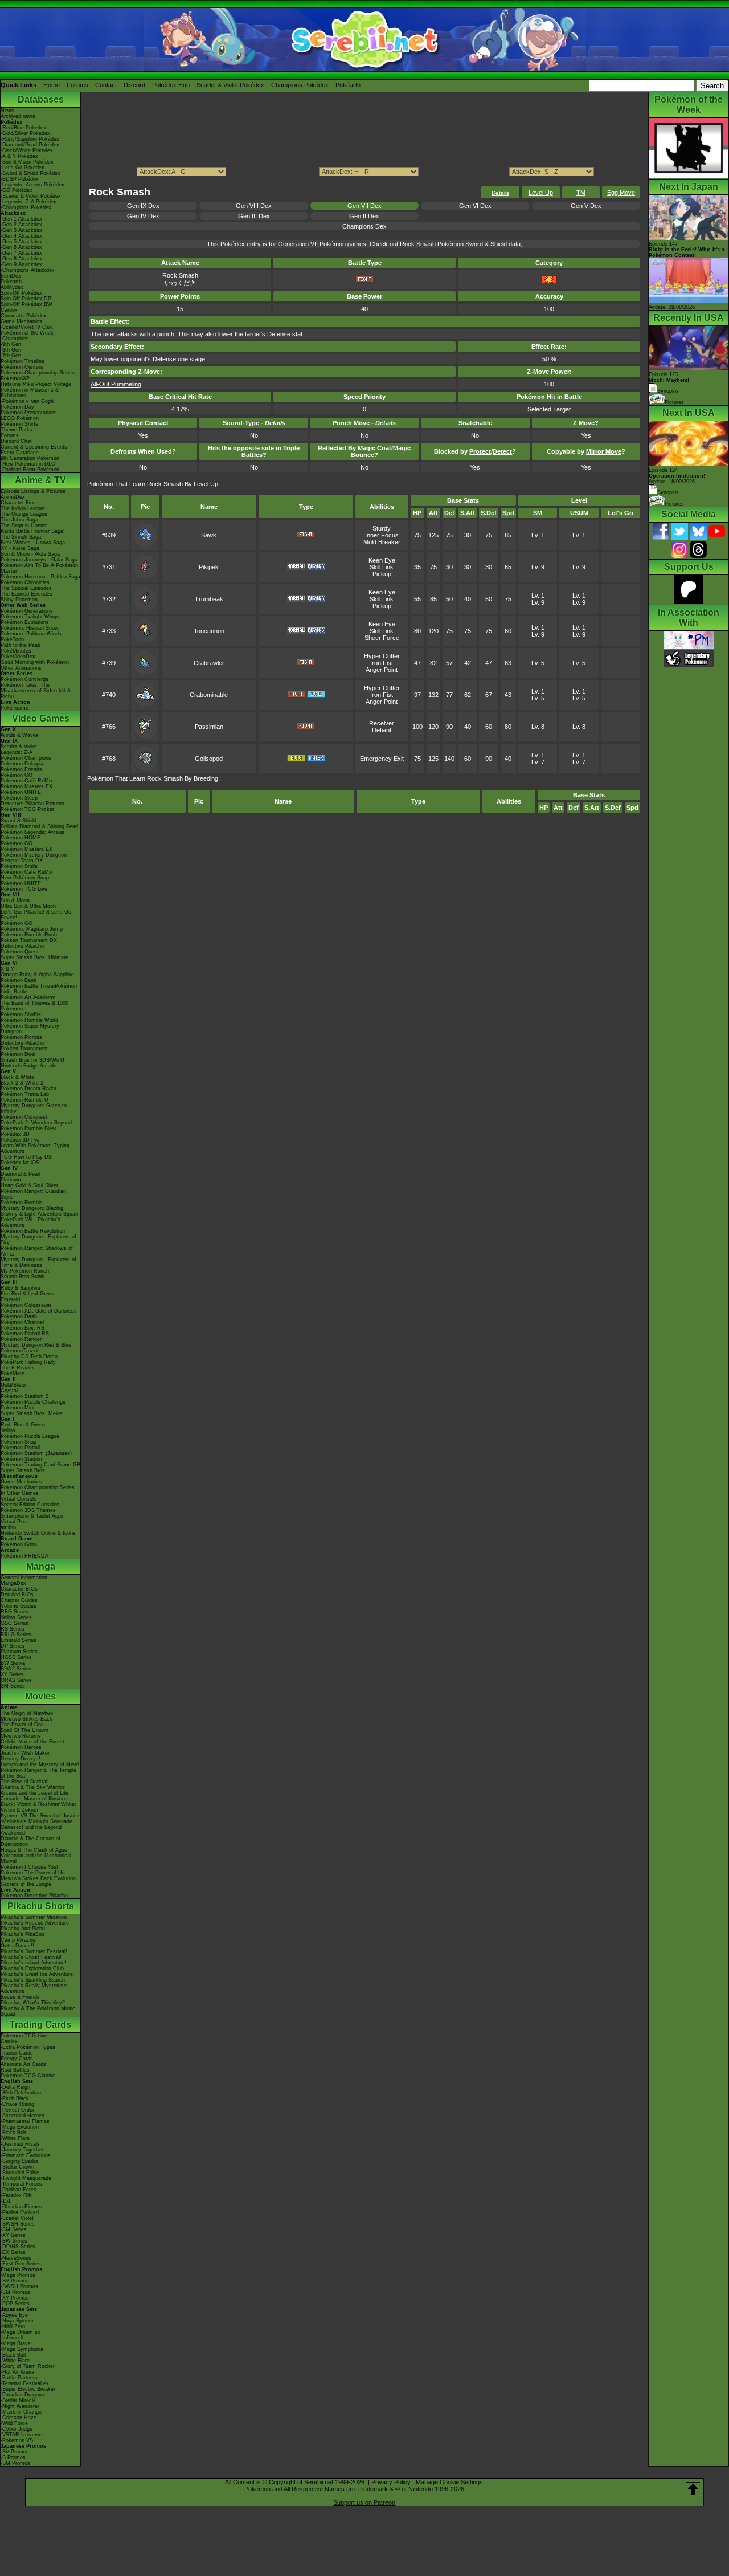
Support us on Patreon (364, 2502)
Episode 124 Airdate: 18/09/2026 (677, 476)
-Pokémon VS (17, 2440)
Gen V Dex (586, 206)
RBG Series (15, 1612)
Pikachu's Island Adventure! (34, 1963)
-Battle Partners (19, 2378)
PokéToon (12, 639)
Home (52, 85)
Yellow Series (16, 1617)
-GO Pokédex (17, 190)
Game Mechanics (21, 321)
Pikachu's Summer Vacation (34, 1917)
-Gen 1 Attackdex (21, 219)
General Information (24, 1578)
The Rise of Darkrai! (25, 1782)
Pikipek (209, 567)
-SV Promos (15, 2281)
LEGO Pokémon (20, 418)
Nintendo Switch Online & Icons (38, 1533)
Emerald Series (19, 1640)
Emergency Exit (382, 759)
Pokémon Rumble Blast (28, 1128)
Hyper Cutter (382, 656)
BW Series (13, 1663)
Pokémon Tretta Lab (25, 1094)
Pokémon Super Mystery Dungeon (30, 1029)
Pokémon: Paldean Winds (31, 634)
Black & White (17, 1077)
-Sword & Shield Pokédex (30, 173)
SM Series (13, 1686)
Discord (134, 85)
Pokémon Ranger (21, 1339)
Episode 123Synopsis (669, 383)
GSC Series (15, 1623)
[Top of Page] (693, 2489)
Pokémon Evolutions (25, 622)
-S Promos (13, 2457)
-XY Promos (15, 2298)
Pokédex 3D (15, 1134)
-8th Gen (11, 350)
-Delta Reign (15, 2087)
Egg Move (621, 193)
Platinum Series (19, 1652)
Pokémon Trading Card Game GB (40, 1465)
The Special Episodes (26, 588)
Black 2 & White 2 (22, 1083)
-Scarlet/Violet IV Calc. (28, 327)
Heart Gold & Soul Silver (29, 1185)
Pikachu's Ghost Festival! (31, 1957)
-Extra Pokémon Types (28, 2047)
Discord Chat (16, 441)
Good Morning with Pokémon (35, 662)
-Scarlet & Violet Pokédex (31, 196)
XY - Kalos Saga (20, 548)
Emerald (10, 1299)
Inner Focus (382, 535)
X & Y (7, 969)
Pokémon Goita (19, 1544)
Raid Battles (15, 2070)
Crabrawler (209, 663)
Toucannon (209, 631)
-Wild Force (14, 2423)
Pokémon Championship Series (38, 373)
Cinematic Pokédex (24, 316)
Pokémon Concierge (24, 679)
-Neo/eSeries (16, 2258)
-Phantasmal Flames (25, 2121)
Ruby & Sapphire (21, 1288)
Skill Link (382, 567)
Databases (41, 99)
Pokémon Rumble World (29, 1020)
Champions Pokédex (300, 85)
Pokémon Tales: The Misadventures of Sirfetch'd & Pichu (36, 691)
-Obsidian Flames (21, 2207)
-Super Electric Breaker (28, 2389)
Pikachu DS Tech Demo (29, 1356)
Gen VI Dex (475, 206)
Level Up (541, 193)
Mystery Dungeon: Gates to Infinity (34, 1108)
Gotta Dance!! (17, 1946)
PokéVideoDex (18, 657)
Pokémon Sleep (19, 798)
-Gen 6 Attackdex (21, 247)
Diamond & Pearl (21, 1174)
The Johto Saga (19, 520)
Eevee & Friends (20, 1997)
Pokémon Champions (26, 758)
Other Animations (21, 668)
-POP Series (15, 2304)
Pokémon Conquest (24, 1117)
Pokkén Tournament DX (29, 940)
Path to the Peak (21, 645)
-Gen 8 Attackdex (21, 259)
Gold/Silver (13, 1385)
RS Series (13, 1629)
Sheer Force (382, 638)
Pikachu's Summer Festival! (34, 1951)
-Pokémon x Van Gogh (27, 401)
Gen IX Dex (143, 206)
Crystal (9, 1391)
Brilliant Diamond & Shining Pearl (39, 826)
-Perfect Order (17, 2110)
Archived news (18, 116)
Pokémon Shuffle (21, 1014)
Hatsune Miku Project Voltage (36, 384)
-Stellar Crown (17, 2167)
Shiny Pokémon (19, 600)
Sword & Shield (19, 821)
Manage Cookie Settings (449, 2482)
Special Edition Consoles (30, 1505)
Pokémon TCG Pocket (27, 809)
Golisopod (209, 759)
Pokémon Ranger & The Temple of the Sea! (38, 1773)
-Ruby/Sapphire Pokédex (30, 139)
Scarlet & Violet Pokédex (230, 85)
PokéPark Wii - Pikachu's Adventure (30, 1222)
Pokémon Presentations (29, 413)
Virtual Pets (14, 1522)
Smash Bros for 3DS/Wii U (32, 1060)
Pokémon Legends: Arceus (32, 832)
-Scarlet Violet (17, 2218)
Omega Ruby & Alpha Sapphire (37, 975)
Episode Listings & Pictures (33, 491)
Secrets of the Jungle (26, 1884)
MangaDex (13, 1583)
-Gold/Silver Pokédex (25, 133)
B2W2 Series (16, 1669)
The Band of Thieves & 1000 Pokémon (34, 1006)
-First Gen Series (21, 2264)
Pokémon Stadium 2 (24, 1396)
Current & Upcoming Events (34, 447)
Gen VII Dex (364, 206)
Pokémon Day (17, 407)
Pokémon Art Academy (28, 997)
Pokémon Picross (21, 1037)
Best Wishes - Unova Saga (33, 543)
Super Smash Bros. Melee (32, 1413)
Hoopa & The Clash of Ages (34, 1850)
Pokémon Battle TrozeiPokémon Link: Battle (39, 989)
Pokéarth (348, 85)
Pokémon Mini (17, 1408)
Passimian (209, 727)
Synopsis (668, 492)
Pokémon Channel (22, 1322)
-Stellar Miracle (18, 2400)
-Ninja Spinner (17, 2321)
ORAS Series (16, 1680)
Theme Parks (17, 430)
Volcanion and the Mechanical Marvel (36, 1858)
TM (581, 193)
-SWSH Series (18, 2224)
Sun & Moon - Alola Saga (30, 554)
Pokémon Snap (19, 1442)
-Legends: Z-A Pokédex (28, 202)
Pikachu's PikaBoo (22, 1934)
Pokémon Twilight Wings (30, 617)
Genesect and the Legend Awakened (31, 1830)
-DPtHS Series (18, 2247)
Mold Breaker (382, 542)
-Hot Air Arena (17, 2372)
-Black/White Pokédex (27, 150)
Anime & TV (40, 480)
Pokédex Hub (171, 85)
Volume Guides (19, 1606)
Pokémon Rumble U (24, 1100)
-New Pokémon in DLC (28, 464)
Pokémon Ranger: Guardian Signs (33, 1194)
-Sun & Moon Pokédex (27, 162)
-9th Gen (11, 344)
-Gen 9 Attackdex (21, 264)
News (7, 111)
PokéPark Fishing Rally (28, 1362)
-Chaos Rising (17, 2104)
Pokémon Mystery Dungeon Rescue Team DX (34, 858)
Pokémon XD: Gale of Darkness (39, 1311)
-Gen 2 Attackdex (21, 225)
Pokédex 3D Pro (20, 1140)
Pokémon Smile (19, 866)
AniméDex (13, 497)
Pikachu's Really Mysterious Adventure (34, 1988)
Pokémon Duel (18, 1054)
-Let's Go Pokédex (22, 168)
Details (500, 193)
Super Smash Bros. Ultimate (34, 957)
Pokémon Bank (19, 980)
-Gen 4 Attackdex (21, 236)
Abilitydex (12, 287)
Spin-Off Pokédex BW (26, 304)
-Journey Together (22, 2150)
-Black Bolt (13, 2133)
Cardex (9, 310)
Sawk (209, 535)
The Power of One (22, 1725)
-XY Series (13, 2235)
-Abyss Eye (14, 2315)
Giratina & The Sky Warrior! (33, 1787)
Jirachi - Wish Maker (25, 1753)
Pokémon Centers (22, 367)
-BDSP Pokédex (20, 179)
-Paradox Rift (16, 2195)
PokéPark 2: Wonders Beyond (36, 1123)
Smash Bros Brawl (22, 1277)
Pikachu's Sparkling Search (33, 1980)
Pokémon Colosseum (26, 1305)
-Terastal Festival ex (25, 2383)
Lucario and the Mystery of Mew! (40, 1764)
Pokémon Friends (21, 769)
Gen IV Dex (143, 216)
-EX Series (13, 2252)
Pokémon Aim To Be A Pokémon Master (39, 568)
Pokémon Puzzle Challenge (33, 1402)
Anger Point (382, 670)
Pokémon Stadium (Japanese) (36, 1453)
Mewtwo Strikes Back (26, 1719)
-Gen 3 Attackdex (21, 230)
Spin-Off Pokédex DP (26, 299)
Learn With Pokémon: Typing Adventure (35, 1148)
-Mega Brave (16, 2343)
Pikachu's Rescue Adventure (35, 1923)
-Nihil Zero (13, 2326)
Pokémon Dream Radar (28, 1089)
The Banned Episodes (26, 594)
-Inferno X (12, 2338)
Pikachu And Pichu (23, 1929)
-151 (6, 2201)
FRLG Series (16, 1635)
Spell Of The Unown (24, 1730)
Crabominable (209, 695)
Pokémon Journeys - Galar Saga (39, 560)
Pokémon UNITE (21, 792)
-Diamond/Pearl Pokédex (30, 145)
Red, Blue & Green (23, 1425)
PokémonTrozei (19, 1351)
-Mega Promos (18, 2275)
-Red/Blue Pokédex (23, 128)
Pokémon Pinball (20, 1448)
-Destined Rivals (20, 2144)
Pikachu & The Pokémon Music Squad (38, 2011)
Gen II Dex (364, 216)
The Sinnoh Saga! (22, 537)
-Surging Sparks (19, 2161)
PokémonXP (15, 378)
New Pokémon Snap (25, 878)
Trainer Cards (17, 2053)
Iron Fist (382, 663)
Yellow (8, 1430)
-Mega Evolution (20, 2127)
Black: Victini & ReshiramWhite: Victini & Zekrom (38, 1807)
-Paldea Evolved (20, 2212)
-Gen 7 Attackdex (21, 253)
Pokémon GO (17, 775)
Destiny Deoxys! (21, 1759)
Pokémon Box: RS (22, 1328)
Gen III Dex (254, 216)
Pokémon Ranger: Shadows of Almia (37, 1251)
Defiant (382, 730)
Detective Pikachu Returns (32, 804)
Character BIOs (19, 1589)
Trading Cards (40, 2025)
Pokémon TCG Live (24, 889)
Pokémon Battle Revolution (33, 1231)
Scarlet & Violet (19, 747)
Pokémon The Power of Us (33, 1873)
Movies (40, 1696)
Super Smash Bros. (24, 1470)
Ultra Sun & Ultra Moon (28, 906)
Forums (77, 85)
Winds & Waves (20, 735)
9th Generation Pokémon (30, 458)
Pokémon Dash (19, 1316)
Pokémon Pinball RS (25, 1334)
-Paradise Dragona (22, 2395)
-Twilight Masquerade (26, 2178)
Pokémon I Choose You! (29, 1867)
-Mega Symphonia (22, 2349)
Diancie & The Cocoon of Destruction (30, 1841)
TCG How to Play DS (26, 1157)
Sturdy (382, 528)
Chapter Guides (19, 1600)
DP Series (13, 1646)
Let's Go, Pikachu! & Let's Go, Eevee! (37, 915)
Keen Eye (382, 560)
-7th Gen (11, 356)
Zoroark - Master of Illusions (34, 1799)
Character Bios (18, 503)
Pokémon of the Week (27, 333)
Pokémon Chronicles (25, 582)
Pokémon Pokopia (22, 764)
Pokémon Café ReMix (27, 781)
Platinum (11, 1180)
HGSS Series (16, 1657)
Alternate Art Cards (23, 2064)
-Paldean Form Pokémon (30, 470)
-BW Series (14, 2241)
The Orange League (24, 514)
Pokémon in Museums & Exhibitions (30, 393)
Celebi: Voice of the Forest (32, 1742)
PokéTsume (15, 708)
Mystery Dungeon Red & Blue (36, 1345)
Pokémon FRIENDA (24, 1556)
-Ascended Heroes (22, 2116)
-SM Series (14, 2229)
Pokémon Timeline (22, 361)
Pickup (382, 574)
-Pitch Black (15, 2098)
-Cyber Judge (17, 2429)
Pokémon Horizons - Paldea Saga (40, 577)
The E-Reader (17, 1368)
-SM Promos (15, 2292)
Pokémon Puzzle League (30, 1436)
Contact (106, 85)
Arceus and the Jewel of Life (34, 1793)
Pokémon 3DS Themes (28, 1510)
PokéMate (13, 1373)
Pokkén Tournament (24, 1049)
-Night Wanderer (20, 2406)
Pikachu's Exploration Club (32, 1968)
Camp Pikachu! (19, 1940)
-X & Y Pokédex (19, 156)
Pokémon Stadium (22, 1459)
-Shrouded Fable (20, 2173)
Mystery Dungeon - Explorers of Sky (38, 1240)
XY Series (12, 1674)
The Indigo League (22, 508)
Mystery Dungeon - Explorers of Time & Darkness (38, 1262)
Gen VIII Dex (254, 206)
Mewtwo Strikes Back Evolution (38, 1878)
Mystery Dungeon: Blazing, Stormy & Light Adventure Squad (39, 1211)
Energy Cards (17, 2059)
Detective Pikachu (22, 946)
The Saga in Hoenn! (24, 525)
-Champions (15, 339)
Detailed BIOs (17, 1595)
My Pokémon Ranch (25, 1271)
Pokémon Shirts (19, 424)
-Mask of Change (21, 2412)
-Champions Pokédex (26, 207)
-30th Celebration (21, 2093)
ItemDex (11, 276)
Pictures (674, 402)
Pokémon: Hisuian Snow (30, 628)
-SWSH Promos (19, 2286)
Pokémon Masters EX (26, 786)
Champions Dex (364, 226)
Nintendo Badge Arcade (28, 1066)
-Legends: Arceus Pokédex (32, 185)
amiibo (8, 1527)
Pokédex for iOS (20, 1163)
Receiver (382, 723)
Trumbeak (209, 599)
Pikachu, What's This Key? (33, 2003)
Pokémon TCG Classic (28, 2076)
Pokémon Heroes (21, 1747)
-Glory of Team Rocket (28, 2366)
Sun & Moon (15, 900)
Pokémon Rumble (22, 1203)
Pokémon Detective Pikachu (34, 1896)
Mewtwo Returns (21, 1736)
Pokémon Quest (20, 952)
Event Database (20, 453)
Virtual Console (19, 1499)
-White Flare (15, 2138)
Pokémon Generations (27, 611)
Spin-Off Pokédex (21, 293)
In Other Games (20, 1493)
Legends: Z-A (17, 752)
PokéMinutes (16, 651)
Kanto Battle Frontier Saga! (33, 531)
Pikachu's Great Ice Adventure (37, 1974)
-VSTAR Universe (21, 2435)
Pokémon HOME (21, 838)
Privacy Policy (391, 2482)
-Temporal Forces (21, 2184)
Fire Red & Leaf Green (27, 1294)
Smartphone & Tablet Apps (32, 1516)
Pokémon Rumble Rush (29, 935)
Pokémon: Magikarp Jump (32, 929)
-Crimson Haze (19, 2418)
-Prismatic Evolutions (26, 2155)
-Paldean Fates (19, 2190)
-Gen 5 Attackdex (21, 242)
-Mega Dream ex (21, 2332)
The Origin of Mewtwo (27, 1713)
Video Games (41, 718)
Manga (41, 1566)
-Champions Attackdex (28, 270)
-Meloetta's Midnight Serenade (36, 1821)
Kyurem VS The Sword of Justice (40, 1816)
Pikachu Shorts (41, 1906)
